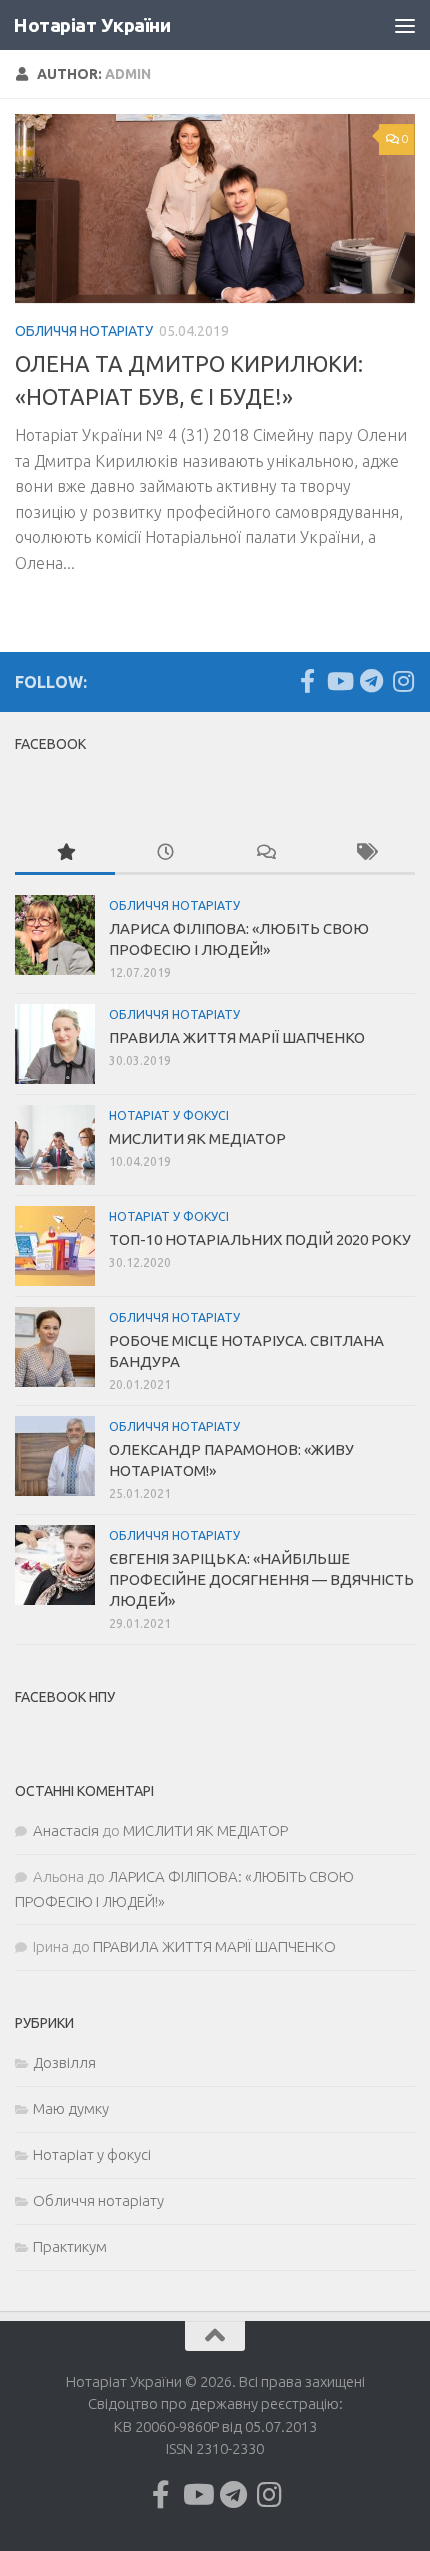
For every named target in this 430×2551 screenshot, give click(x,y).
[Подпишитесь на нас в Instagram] (403, 681)
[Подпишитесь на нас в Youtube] (339, 681)
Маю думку (71, 2108)
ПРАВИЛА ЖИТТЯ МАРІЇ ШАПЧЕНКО (237, 1037)
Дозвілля (64, 2062)
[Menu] (405, 25)
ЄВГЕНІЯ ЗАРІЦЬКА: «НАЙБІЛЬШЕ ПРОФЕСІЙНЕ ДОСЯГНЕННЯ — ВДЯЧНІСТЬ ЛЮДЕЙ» (261, 1579)
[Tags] (365, 853)
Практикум (70, 2246)
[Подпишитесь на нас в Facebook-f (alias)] (307, 681)
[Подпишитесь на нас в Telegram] (371, 681)
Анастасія (66, 1830)
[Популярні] (65, 853)
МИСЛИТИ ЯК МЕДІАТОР (197, 1138)
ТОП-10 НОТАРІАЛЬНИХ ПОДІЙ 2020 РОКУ (260, 1239)
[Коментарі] (265, 853)
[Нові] (165, 853)
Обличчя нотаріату (84, 331)
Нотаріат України (91, 25)
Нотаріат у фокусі (169, 1115)
